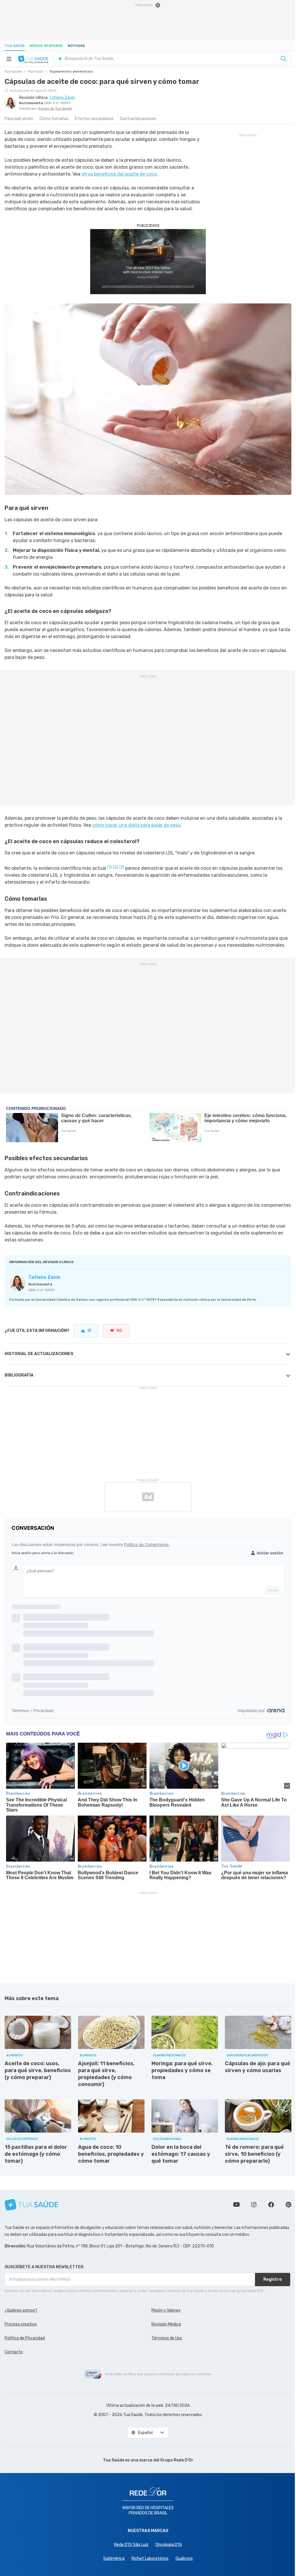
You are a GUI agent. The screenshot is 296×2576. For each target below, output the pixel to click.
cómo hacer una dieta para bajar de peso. (137, 825)
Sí (89, 1331)
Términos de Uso (167, 2338)
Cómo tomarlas (54, 119)
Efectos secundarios (94, 119)
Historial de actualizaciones (39, 1354)
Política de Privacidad (25, 2338)
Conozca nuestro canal (236, 2205)
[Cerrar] (158, 5)
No (119, 1331)
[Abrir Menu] (9, 59)
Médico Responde (46, 46)
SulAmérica (114, 2559)
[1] (109, 867)
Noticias (76, 46)
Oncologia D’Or (169, 2545)
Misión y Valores (166, 2310)
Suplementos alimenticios (71, 71)
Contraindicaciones (138, 119)
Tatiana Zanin (44, 1277)
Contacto (14, 2352)
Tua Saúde (15, 46)
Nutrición (36, 71)
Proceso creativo (21, 2324)
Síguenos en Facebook (271, 2205)
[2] (115, 867)
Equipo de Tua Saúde (55, 109)
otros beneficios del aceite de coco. (120, 174)
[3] (122, 867)
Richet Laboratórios (150, 2559)
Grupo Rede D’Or (177, 2460)
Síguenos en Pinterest (288, 2205)
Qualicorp (184, 2559)
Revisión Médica (166, 2324)
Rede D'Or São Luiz (131, 2545)
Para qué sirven (19, 119)
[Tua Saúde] (33, 59)
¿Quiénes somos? (21, 2310)
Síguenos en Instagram (254, 2205)
